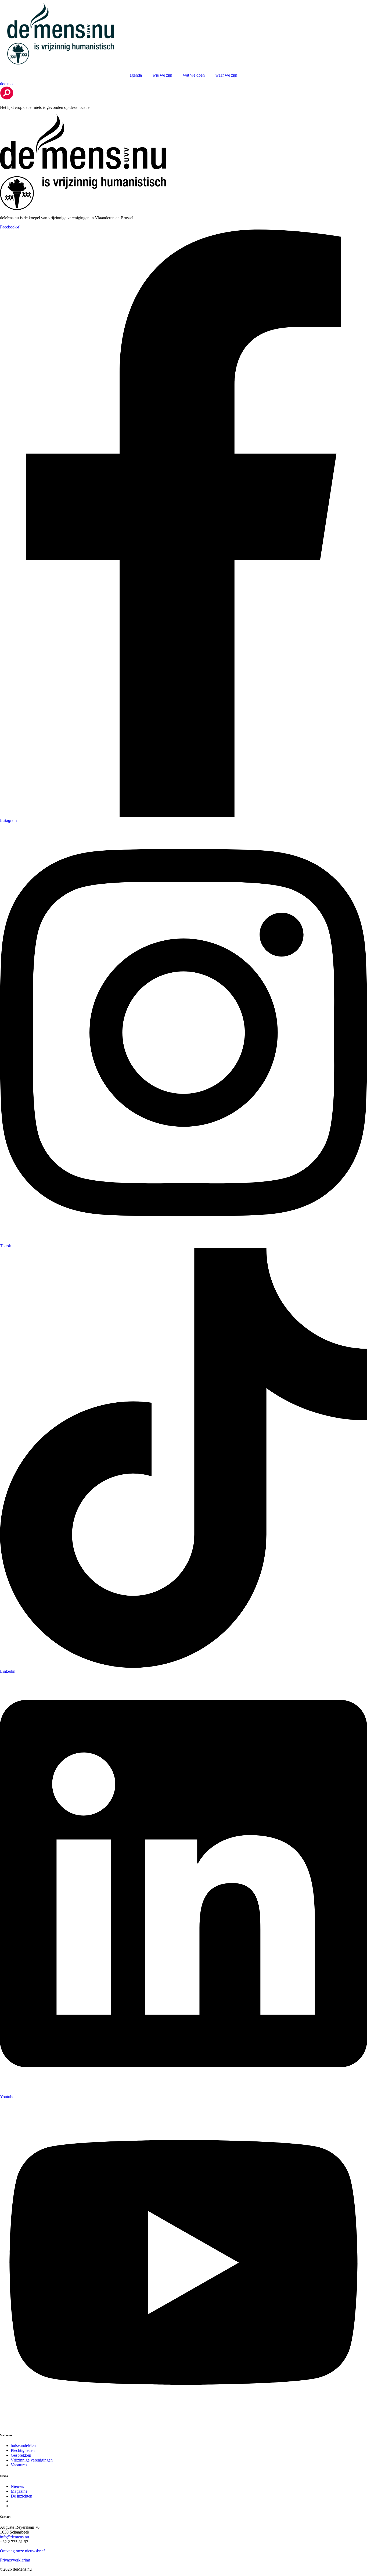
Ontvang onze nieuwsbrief (22, 2551)
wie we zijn (162, 75)
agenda (136, 75)
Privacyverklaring (15, 2560)
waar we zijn (226, 75)
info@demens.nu (15, 2537)
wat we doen (194, 75)
